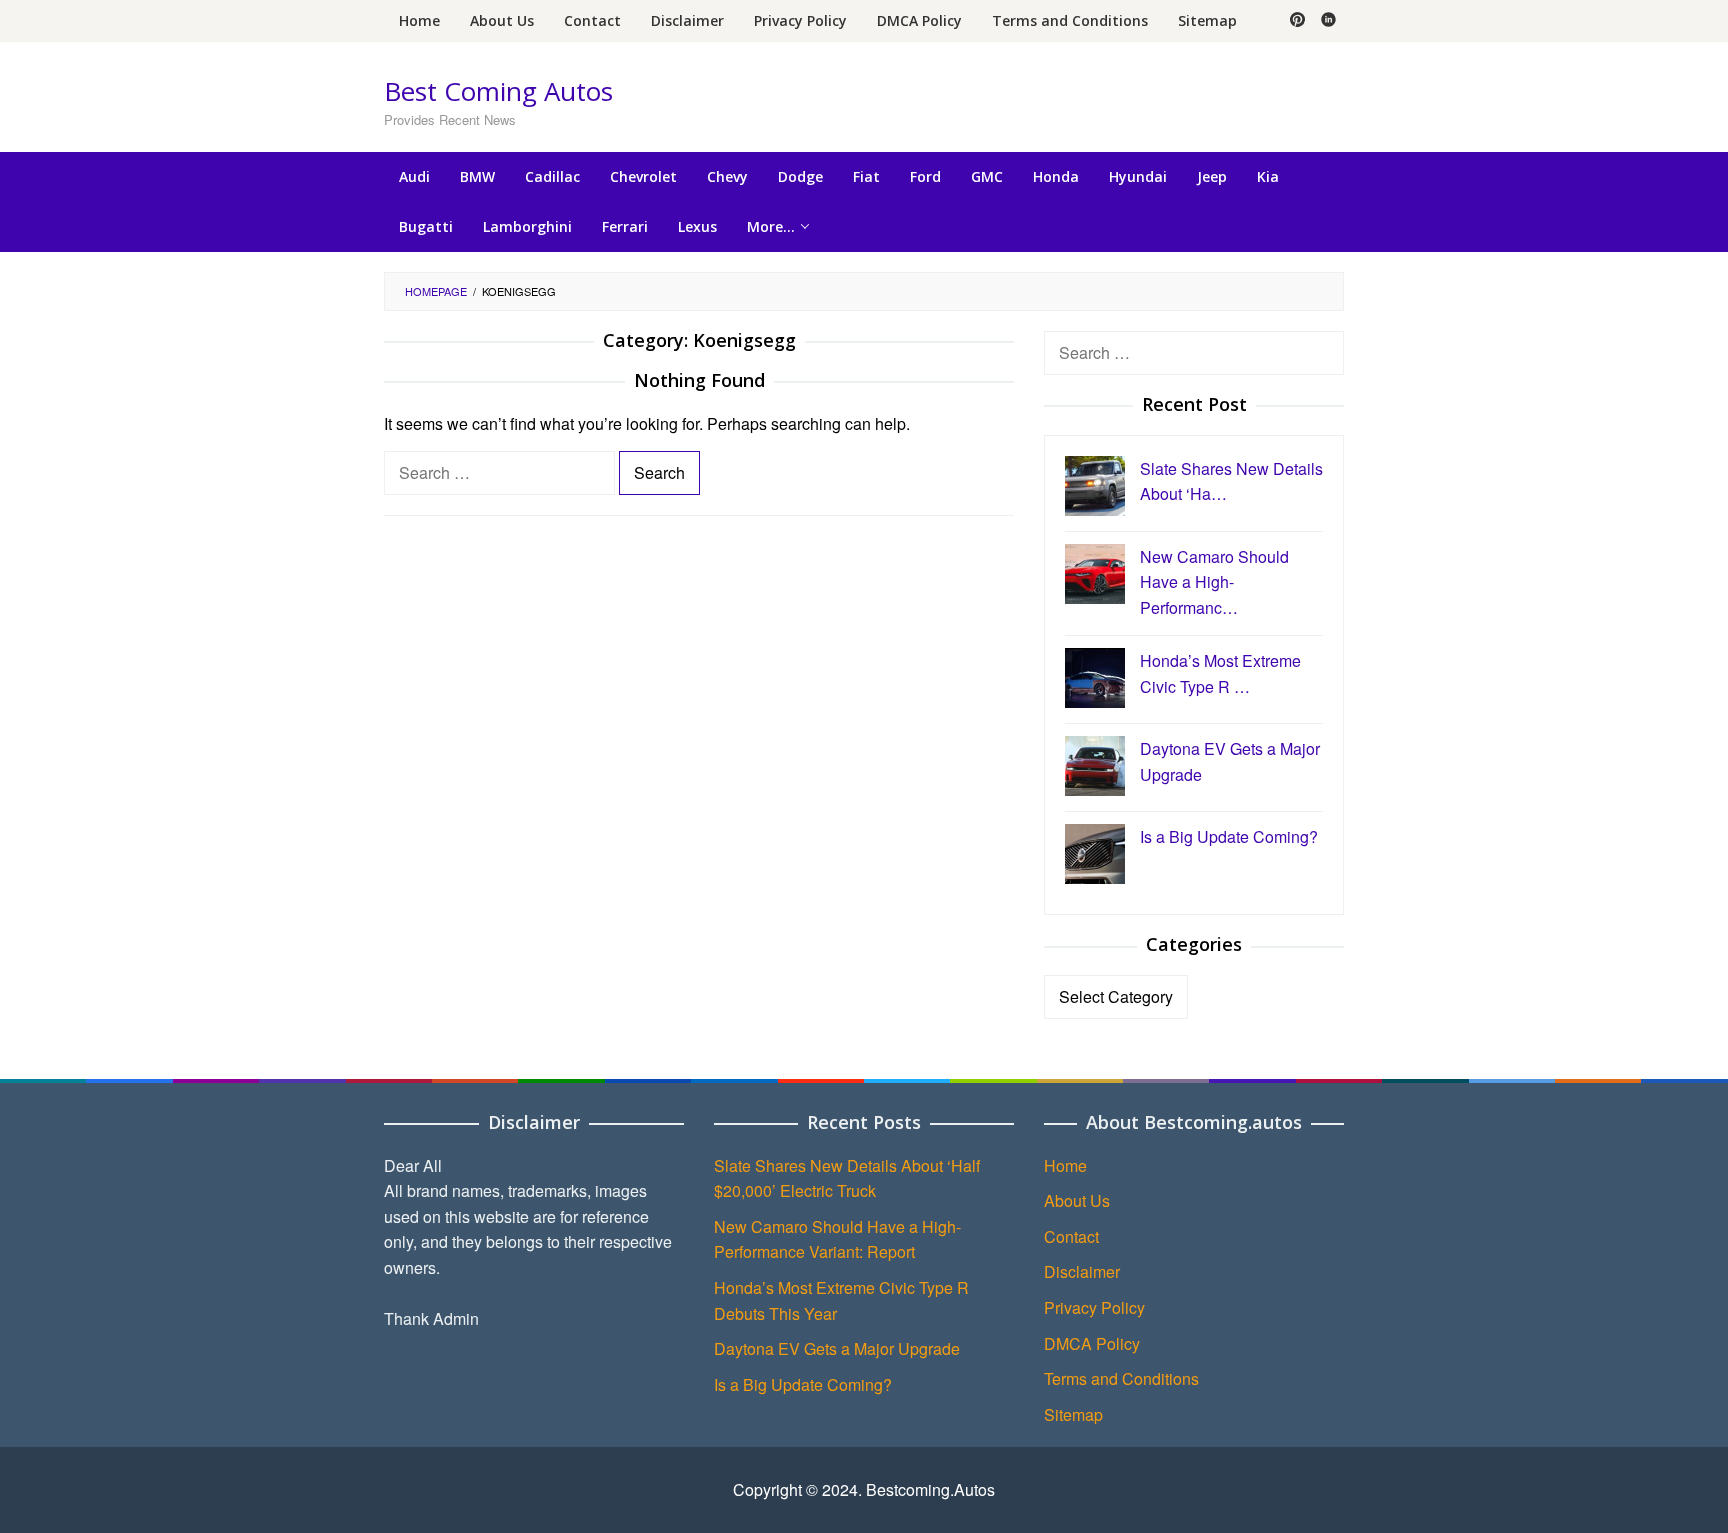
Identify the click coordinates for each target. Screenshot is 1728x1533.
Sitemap (1073, 1414)
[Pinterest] (1297, 21)
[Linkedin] (1328, 21)
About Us (1077, 1200)
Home (1065, 1165)
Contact (1071, 1236)
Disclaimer (1082, 1271)
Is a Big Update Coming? (803, 1384)
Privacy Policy (1094, 1307)
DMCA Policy (1092, 1343)
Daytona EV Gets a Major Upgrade (837, 1348)
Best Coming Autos (498, 91)
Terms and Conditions (1121, 1378)
